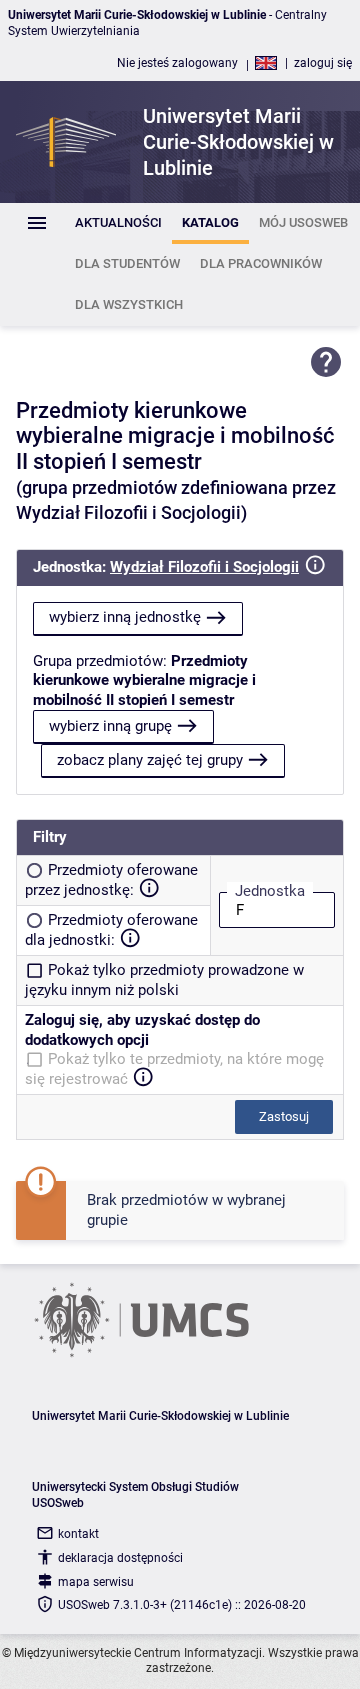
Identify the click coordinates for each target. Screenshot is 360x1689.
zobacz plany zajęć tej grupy (150, 760)
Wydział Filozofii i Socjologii (204, 567)
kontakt (78, 1534)
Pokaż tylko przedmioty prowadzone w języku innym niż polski (164, 980)
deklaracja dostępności (120, 1558)
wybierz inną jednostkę (125, 617)
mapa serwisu (96, 1582)
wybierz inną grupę (110, 726)
